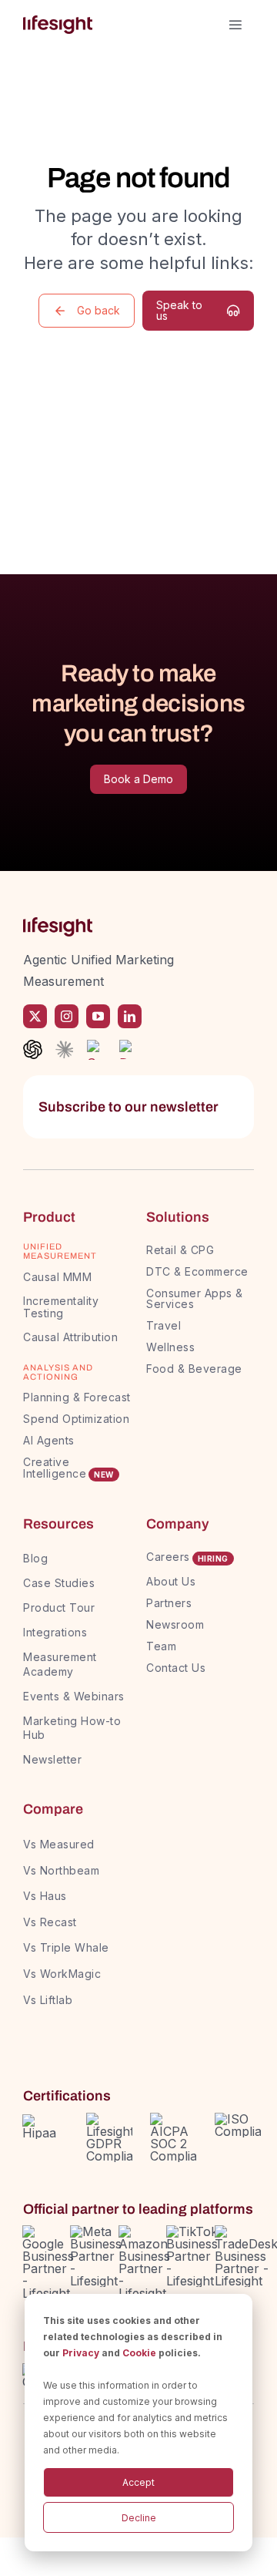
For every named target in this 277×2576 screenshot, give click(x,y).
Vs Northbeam (61, 1870)
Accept (138, 2482)
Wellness (170, 1347)
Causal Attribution (70, 1337)
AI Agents (49, 1440)
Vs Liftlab (48, 2000)
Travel (164, 1325)
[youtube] (98, 1016)
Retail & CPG (180, 1250)
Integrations (55, 1632)
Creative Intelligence (55, 1468)
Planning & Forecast (77, 1397)
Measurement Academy (60, 1664)
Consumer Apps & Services (195, 1298)
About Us (171, 1581)
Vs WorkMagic (62, 1974)
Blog (35, 1558)
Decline (139, 2518)
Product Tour (59, 1607)
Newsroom (175, 1624)
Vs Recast (50, 1922)
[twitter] (35, 1016)
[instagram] (67, 1016)
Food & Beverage (194, 1369)
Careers (168, 1557)
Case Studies (59, 1583)
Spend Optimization (76, 1419)
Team (163, 1646)
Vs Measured (59, 1844)
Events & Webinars (74, 1696)
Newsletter (52, 1759)
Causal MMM (57, 1277)
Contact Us (176, 1668)
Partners (169, 1603)
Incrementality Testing (61, 1307)
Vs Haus (45, 1896)
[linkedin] (130, 1016)
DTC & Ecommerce (197, 1271)
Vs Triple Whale (66, 1947)
